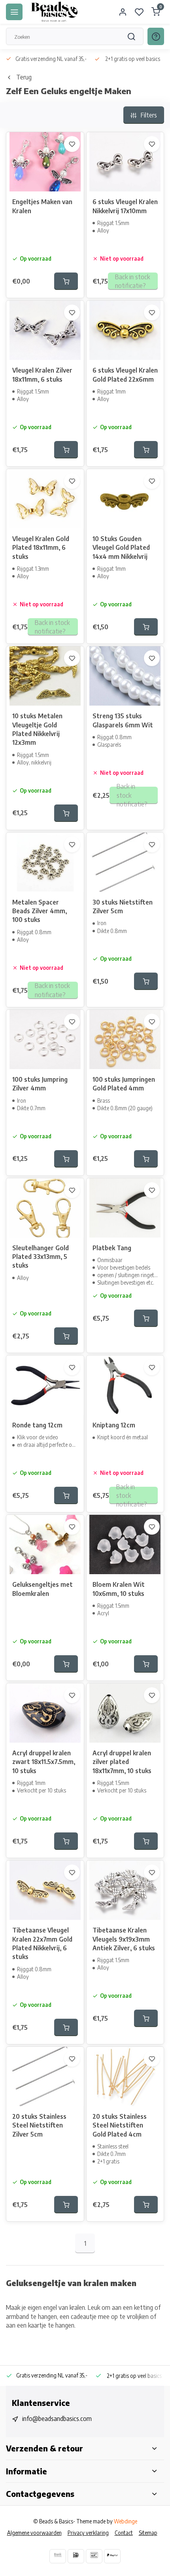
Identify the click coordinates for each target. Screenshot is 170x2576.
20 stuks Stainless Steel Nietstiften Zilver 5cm (39, 2125)
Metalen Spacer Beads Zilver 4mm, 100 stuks (40, 911)
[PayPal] (112, 2556)
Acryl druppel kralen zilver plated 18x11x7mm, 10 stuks (122, 1762)
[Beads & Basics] (55, 12)
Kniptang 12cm (114, 1425)
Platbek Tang (112, 1248)
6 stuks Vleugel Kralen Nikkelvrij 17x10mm (125, 206)
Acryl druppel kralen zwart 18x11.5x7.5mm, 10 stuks (44, 1762)
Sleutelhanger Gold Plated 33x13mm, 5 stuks (41, 1257)
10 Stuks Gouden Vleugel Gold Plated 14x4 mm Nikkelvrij (121, 548)
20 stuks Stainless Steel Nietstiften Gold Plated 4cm (120, 2125)
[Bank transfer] (58, 2556)
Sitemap (148, 2533)
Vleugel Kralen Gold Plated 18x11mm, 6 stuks (41, 548)
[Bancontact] (94, 2556)
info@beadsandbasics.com (57, 2419)
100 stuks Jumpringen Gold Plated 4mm (124, 1084)
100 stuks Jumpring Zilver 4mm (40, 1084)
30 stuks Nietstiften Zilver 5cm (123, 907)
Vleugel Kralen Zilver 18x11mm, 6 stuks (42, 375)
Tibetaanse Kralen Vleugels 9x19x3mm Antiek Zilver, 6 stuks (124, 1939)
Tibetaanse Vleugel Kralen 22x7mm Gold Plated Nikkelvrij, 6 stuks (42, 1943)
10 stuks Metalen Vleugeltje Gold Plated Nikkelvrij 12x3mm (37, 729)
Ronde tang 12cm (37, 1425)
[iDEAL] (76, 2556)
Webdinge (126, 2521)
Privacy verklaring (88, 2533)
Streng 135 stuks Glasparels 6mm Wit (123, 720)
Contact (124, 2533)
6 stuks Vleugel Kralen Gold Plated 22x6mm (125, 375)
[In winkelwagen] (66, 281)
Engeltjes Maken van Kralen (42, 206)
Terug (24, 77)
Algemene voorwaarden (34, 2533)
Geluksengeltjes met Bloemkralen (42, 1589)
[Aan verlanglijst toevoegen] (72, 144)
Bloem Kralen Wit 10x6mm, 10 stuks (119, 1589)
